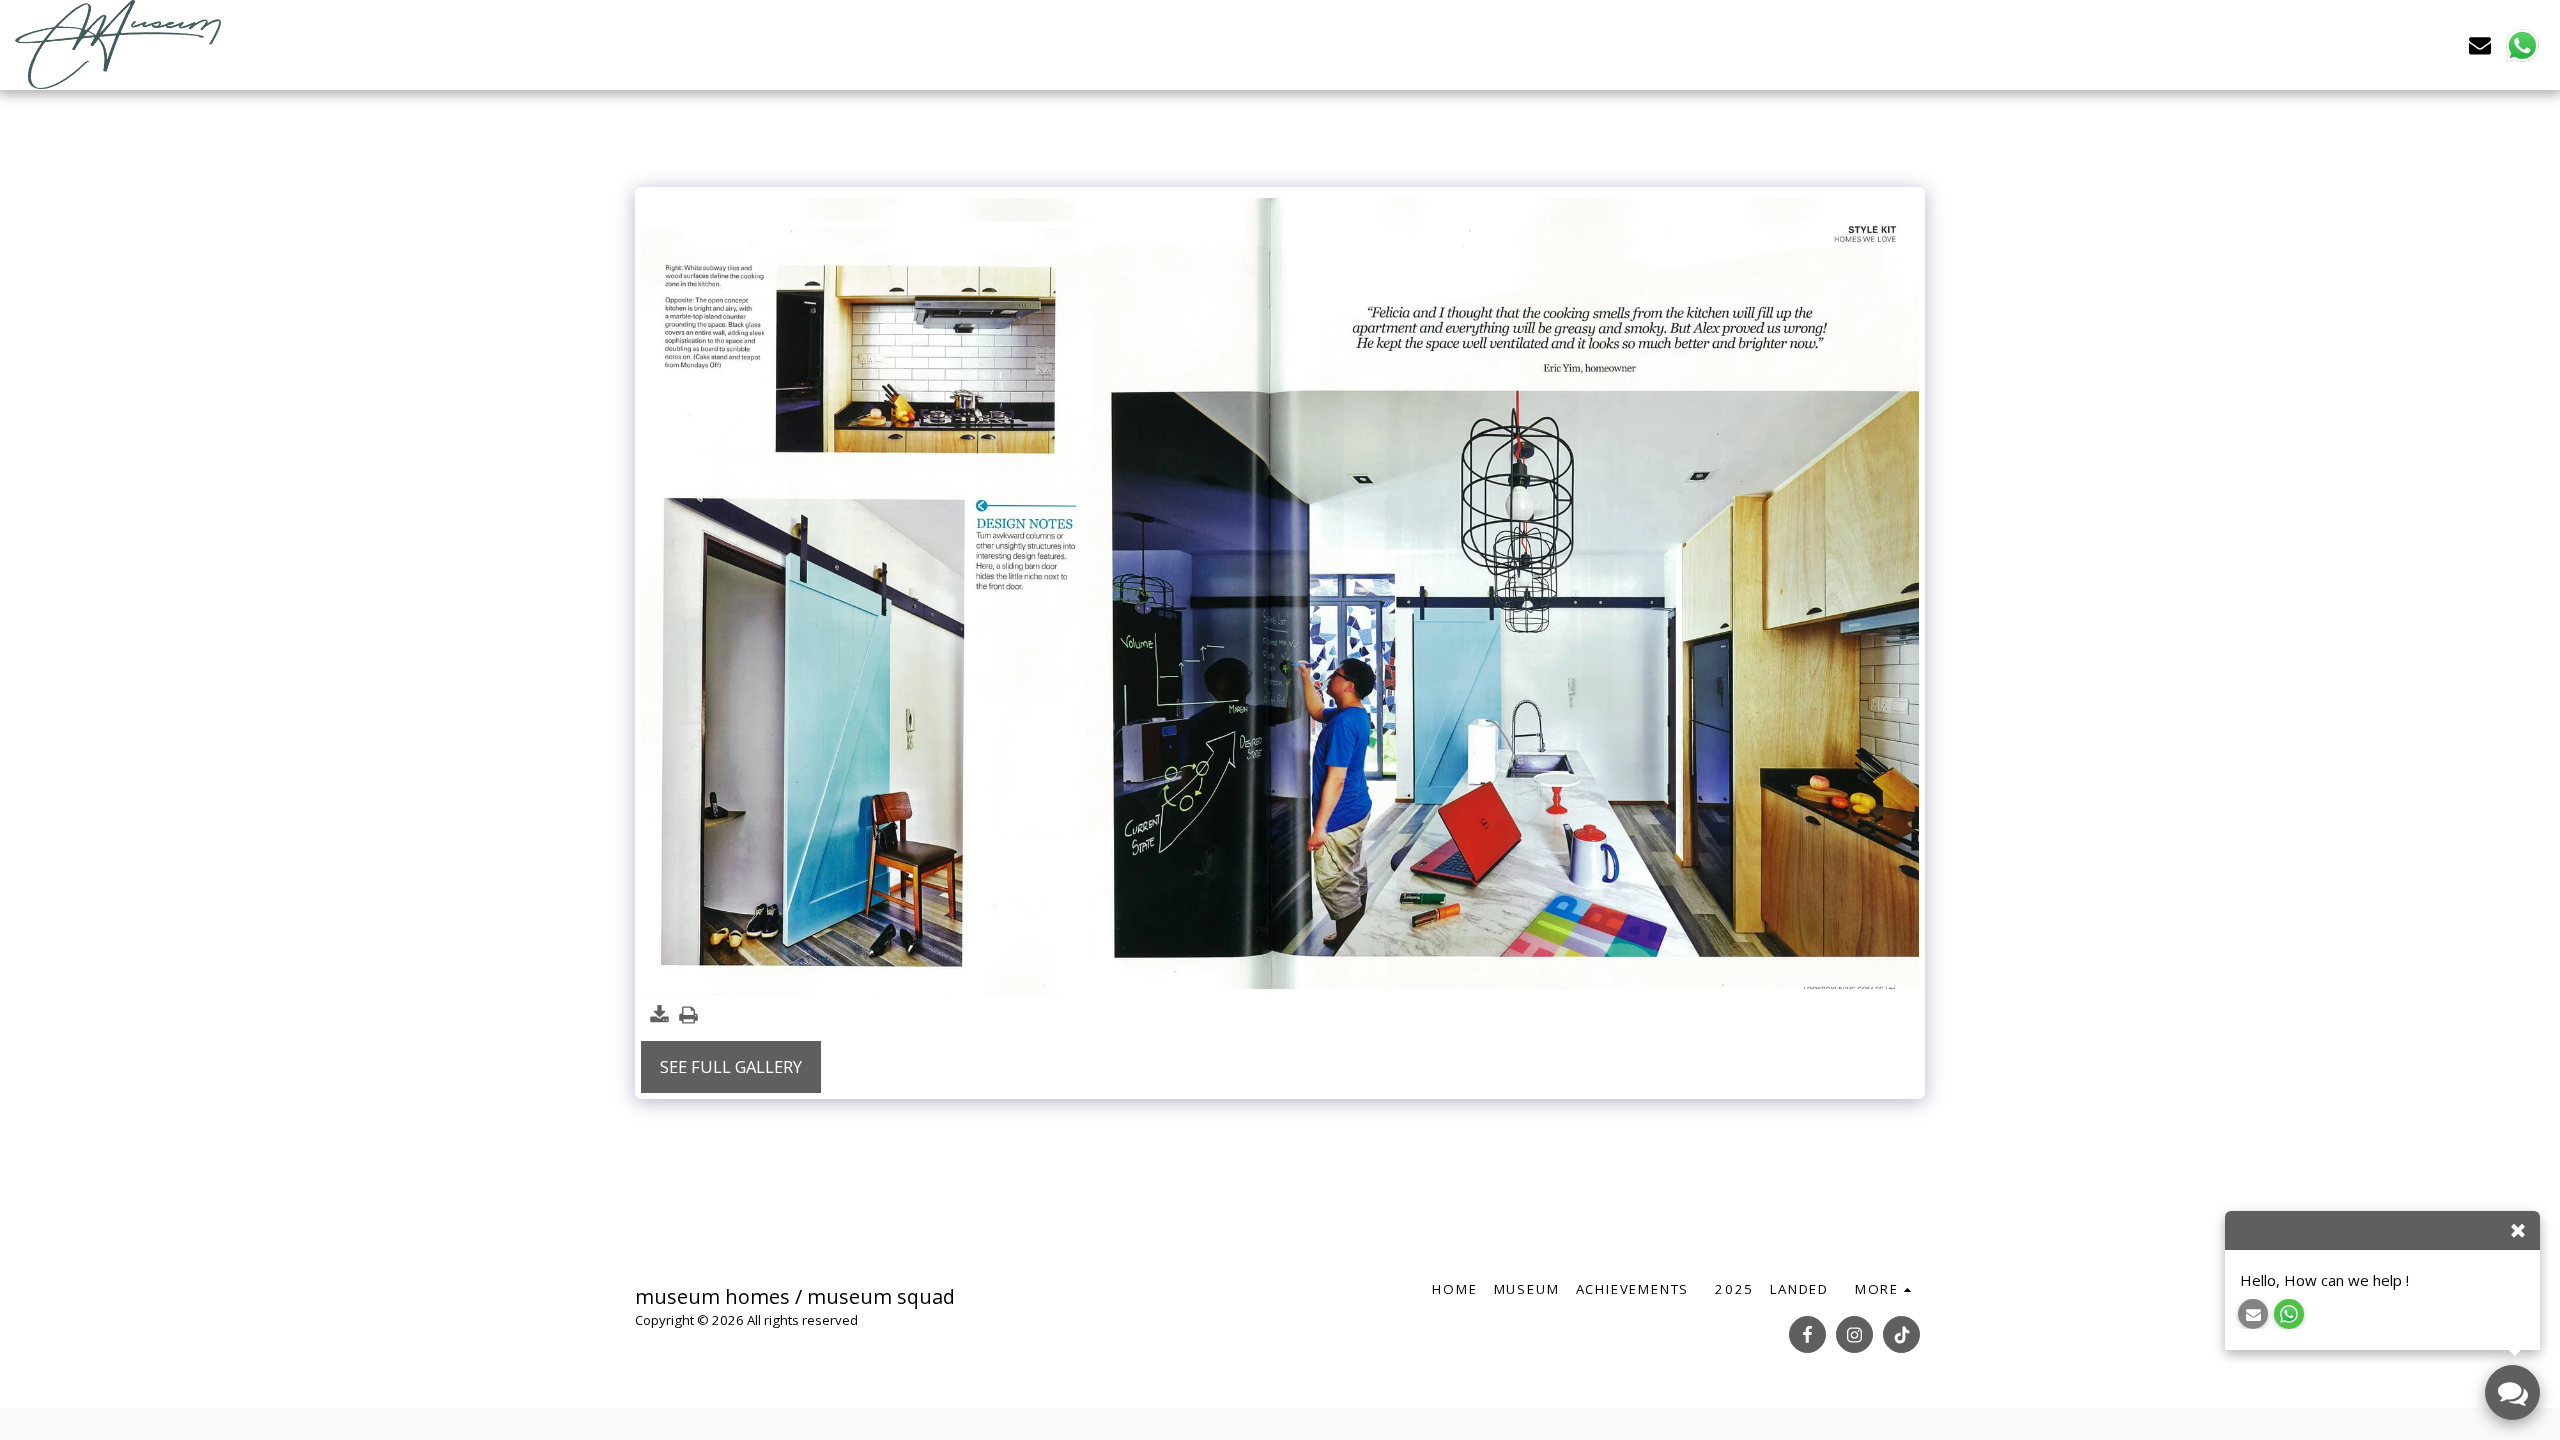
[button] (2480, 44)
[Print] (688, 1016)
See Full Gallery (731, 1066)
